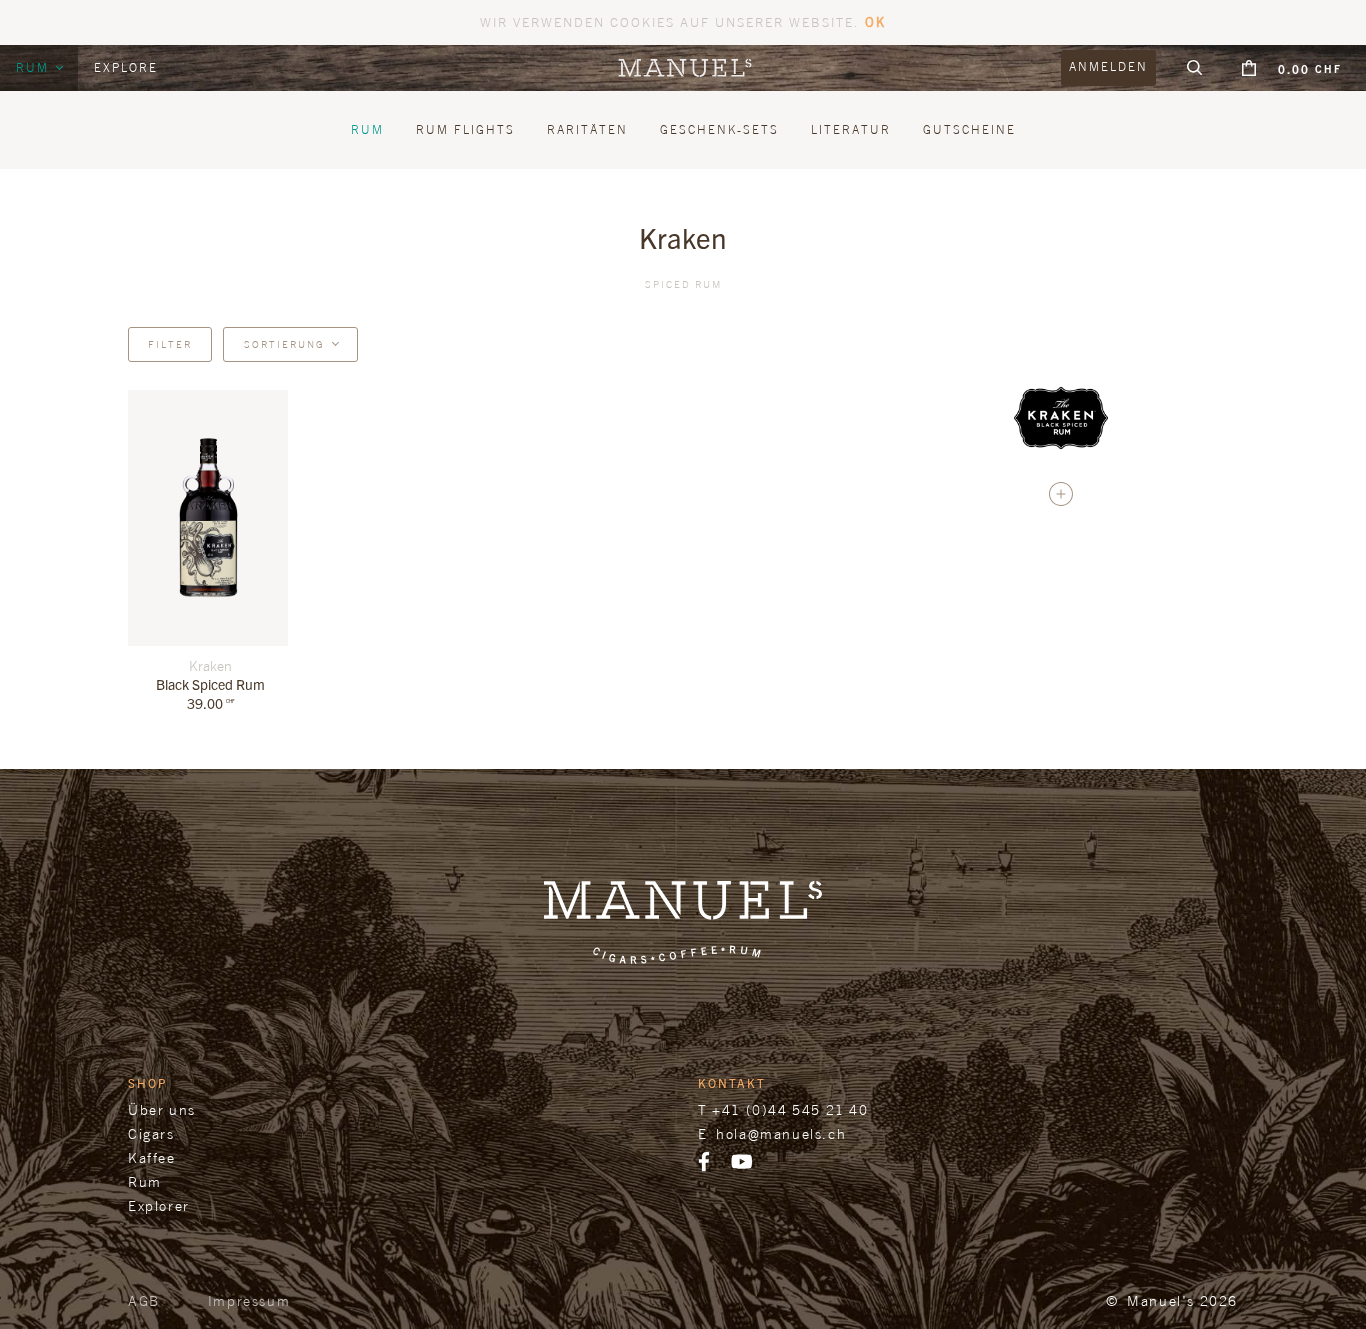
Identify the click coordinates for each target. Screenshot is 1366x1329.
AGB (144, 1300)
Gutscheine (969, 129)
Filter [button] (170, 344)
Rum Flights (465, 129)
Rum (35, 67)
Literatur (851, 129)
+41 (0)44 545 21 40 (790, 1109)
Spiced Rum (683, 284)
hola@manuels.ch (781, 1133)
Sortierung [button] (284, 344)
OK (875, 21)
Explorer (159, 1205)
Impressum (249, 1300)
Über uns (162, 1109)
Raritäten (587, 129)
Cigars (151, 1133)
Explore (126, 67)
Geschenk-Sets (719, 129)
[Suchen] (1195, 68)
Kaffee (152, 1157)
